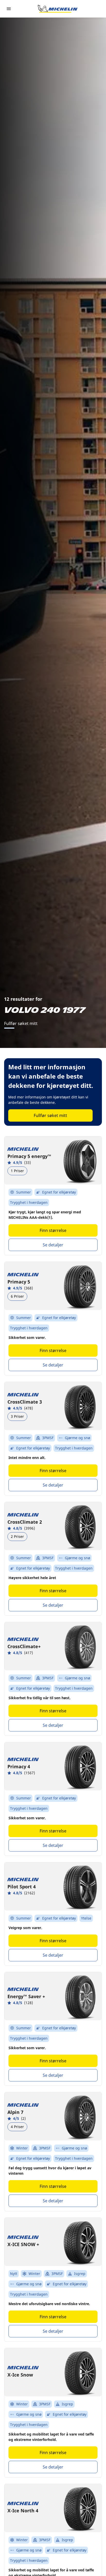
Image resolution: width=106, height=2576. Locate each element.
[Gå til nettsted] (58, 9)
